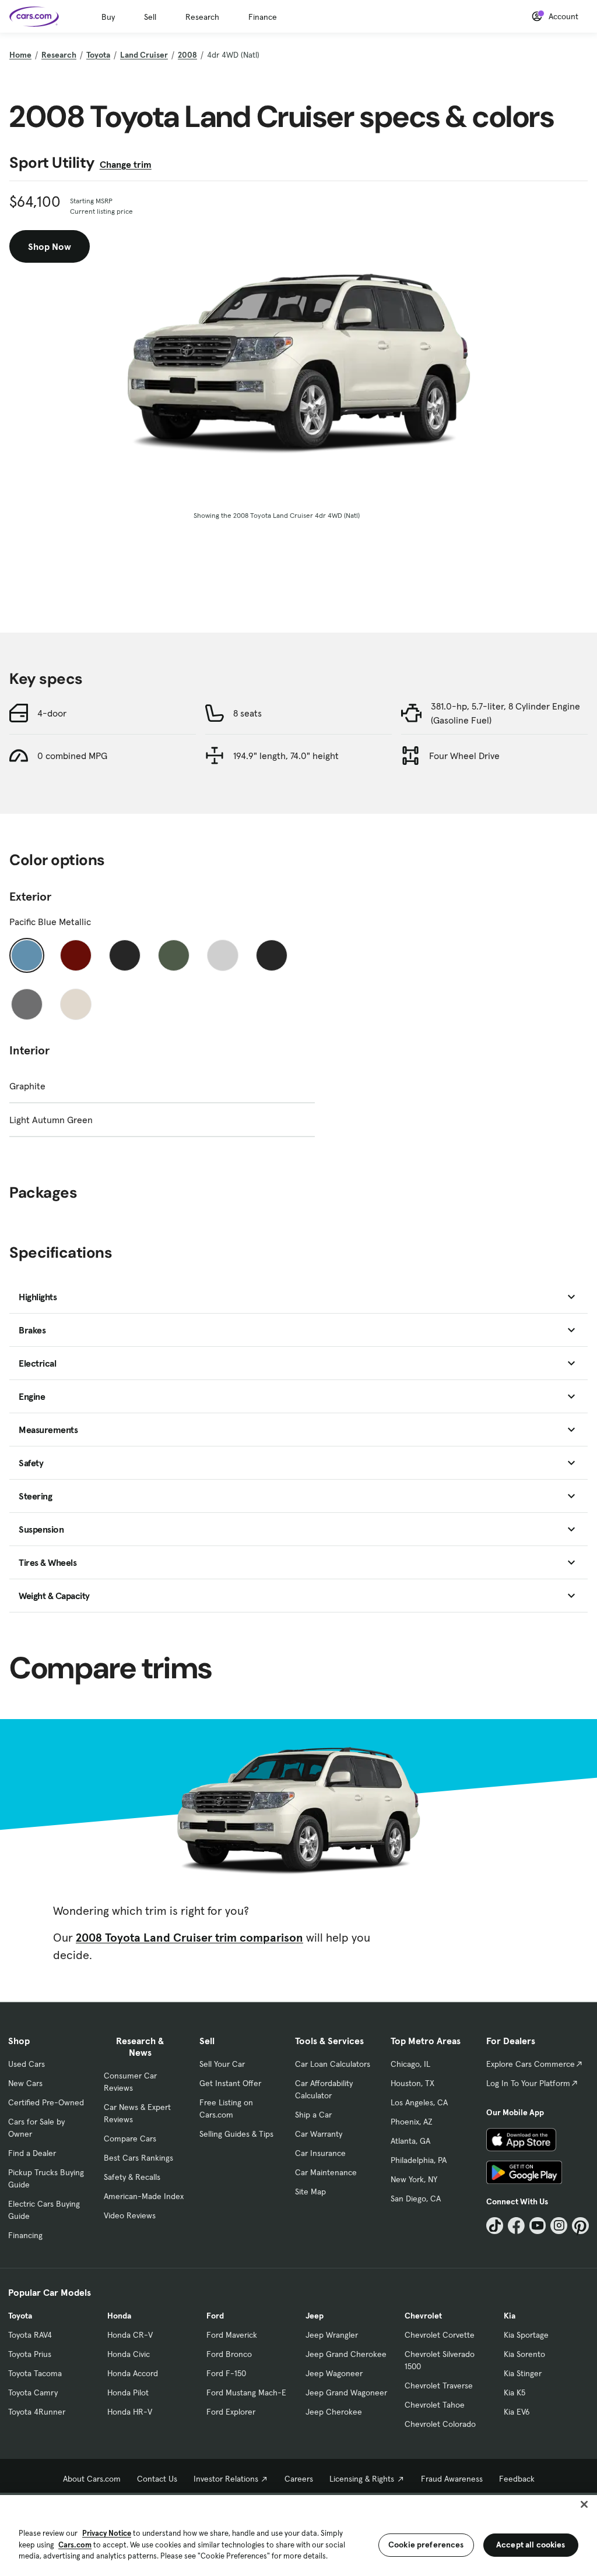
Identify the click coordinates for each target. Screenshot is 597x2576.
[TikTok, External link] (495, 2226)
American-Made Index (144, 2196)
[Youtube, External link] (538, 2226)
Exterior (30, 897)
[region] (298, 2534)
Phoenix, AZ (412, 2122)
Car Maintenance (326, 2172)
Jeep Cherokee (334, 2412)
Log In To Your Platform (528, 2083)
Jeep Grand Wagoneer (346, 2392)
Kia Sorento (524, 2354)
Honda (119, 2316)
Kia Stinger (523, 2373)
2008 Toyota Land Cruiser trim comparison (189, 1938)
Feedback (517, 2479)
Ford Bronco (229, 2354)
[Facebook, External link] (516, 2226)
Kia (510, 2316)
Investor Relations (226, 2479)
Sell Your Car (222, 2064)
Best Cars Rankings (138, 2158)
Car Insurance (320, 2153)
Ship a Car (313, 2115)
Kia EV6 (517, 2412)
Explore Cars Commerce (531, 2064)
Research (202, 17)
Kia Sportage (526, 2335)
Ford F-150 (226, 2373)
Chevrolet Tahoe (435, 2405)
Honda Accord (133, 2373)
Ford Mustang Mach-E (246, 2392)
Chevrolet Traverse (439, 2386)
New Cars (25, 2083)
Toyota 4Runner (37, 2412)
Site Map (310, 2192)
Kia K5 (515, 2392)
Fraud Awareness (452, 2479)
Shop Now (50, 246)
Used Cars (27, 2064)
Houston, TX (412, 2083)
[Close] (584, 2504)
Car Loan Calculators (333, 2064)
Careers (299, 2479)
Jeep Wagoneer (334, 2373)
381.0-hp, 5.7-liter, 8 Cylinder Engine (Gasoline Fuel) (505, 713)
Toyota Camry (33, 2392)
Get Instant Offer (230, 2083)
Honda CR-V (130, 2335)
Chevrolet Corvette (440, 2335)
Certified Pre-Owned (46, 2102)
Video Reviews (130, 2215)
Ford (215, 2316)
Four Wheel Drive (464, 756)
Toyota (98, 55)
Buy (108, 17)
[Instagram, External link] (559, 2226)
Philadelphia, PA (419, 2160)
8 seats (247, 713)
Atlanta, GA (410, 2141)
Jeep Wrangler (332, 2335)
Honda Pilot (128, 2392)
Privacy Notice (107, 2533)
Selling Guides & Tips (236, 2134)
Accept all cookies (531, 2545)
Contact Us (157, 2479)
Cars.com (75, 2545)
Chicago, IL (410, 2064)
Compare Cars (130, 2139)
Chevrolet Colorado (440, 2424)
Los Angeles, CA (419, 2102)
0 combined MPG (72, 756)
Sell (150, 17)
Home (20, 55)
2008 (187, 55)
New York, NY (414, 2179)
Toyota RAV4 (30, 2335)
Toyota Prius (30, 2354)
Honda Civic (129, 2354)
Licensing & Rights (362, 2479)
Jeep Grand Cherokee (346, 2354)
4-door (52, 713)
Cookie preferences (426, 2545)
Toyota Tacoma (35, 2373)
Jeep (315, 2316)
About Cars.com (92, 2479)
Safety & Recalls (132, 2177)
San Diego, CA (416, 2199)
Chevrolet (423, 2316)
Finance (263, 17)
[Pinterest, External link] (580, 2226)
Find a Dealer (32, 2153)
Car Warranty (319, 2134)
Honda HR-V (130, 2412)
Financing (25, 2235)
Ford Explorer (231, 2412)
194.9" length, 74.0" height (286, 756)
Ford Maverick (232, 2335)
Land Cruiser (144, 55)
